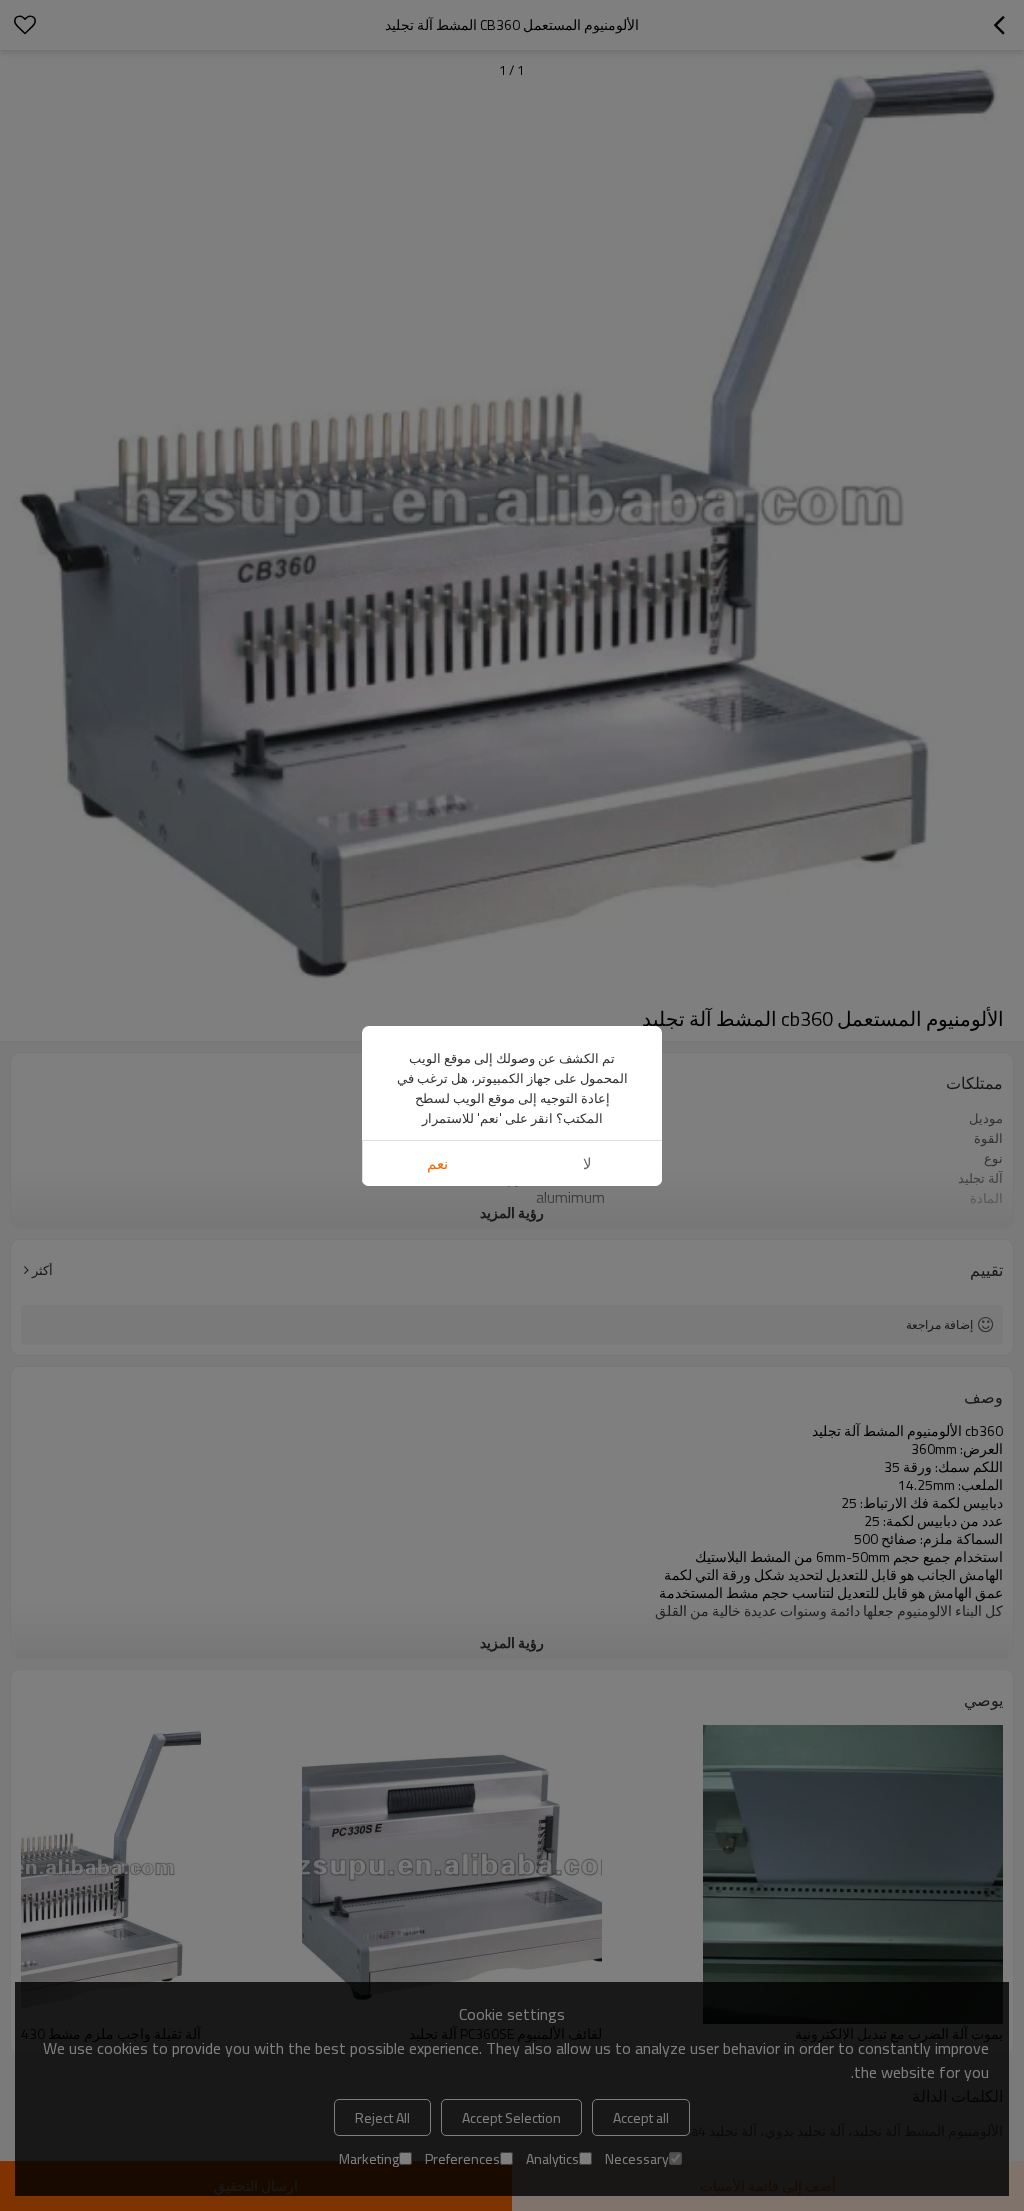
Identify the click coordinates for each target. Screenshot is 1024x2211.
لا (587, 1163)
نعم (437, 1163)
